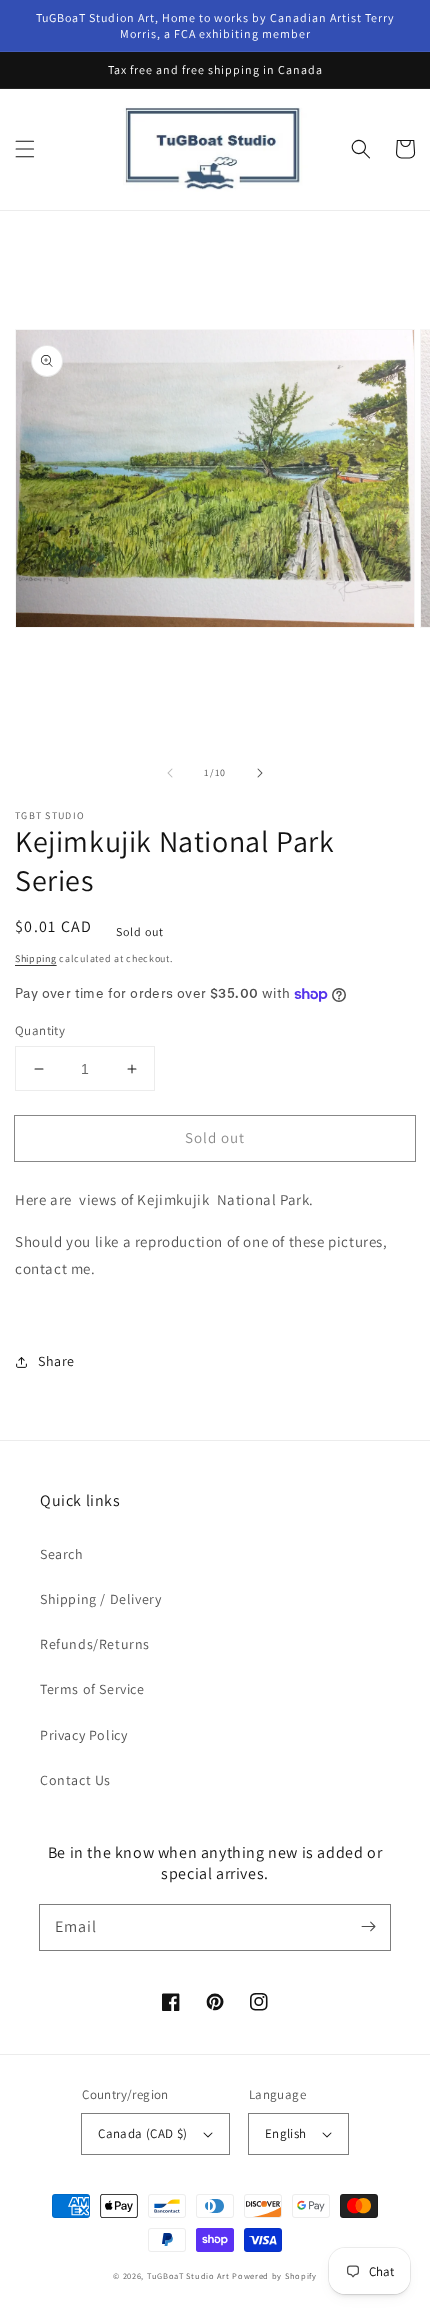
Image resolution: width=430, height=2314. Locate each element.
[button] (25, 149)
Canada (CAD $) (143, 2133)
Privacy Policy (83, 1735)
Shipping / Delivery (100, 1599)
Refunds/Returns (95, 1644)
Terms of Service (92, 1689)
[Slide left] (170, 773)
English (286, 2133)
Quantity (40, 1030)
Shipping (36, 958)
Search (62, 1554)
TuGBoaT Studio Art (188, 2275)
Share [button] (56, 1361)
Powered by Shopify (274, 2275)
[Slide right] (260, 773)
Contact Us (75, 1780)
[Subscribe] (368, 1927)
